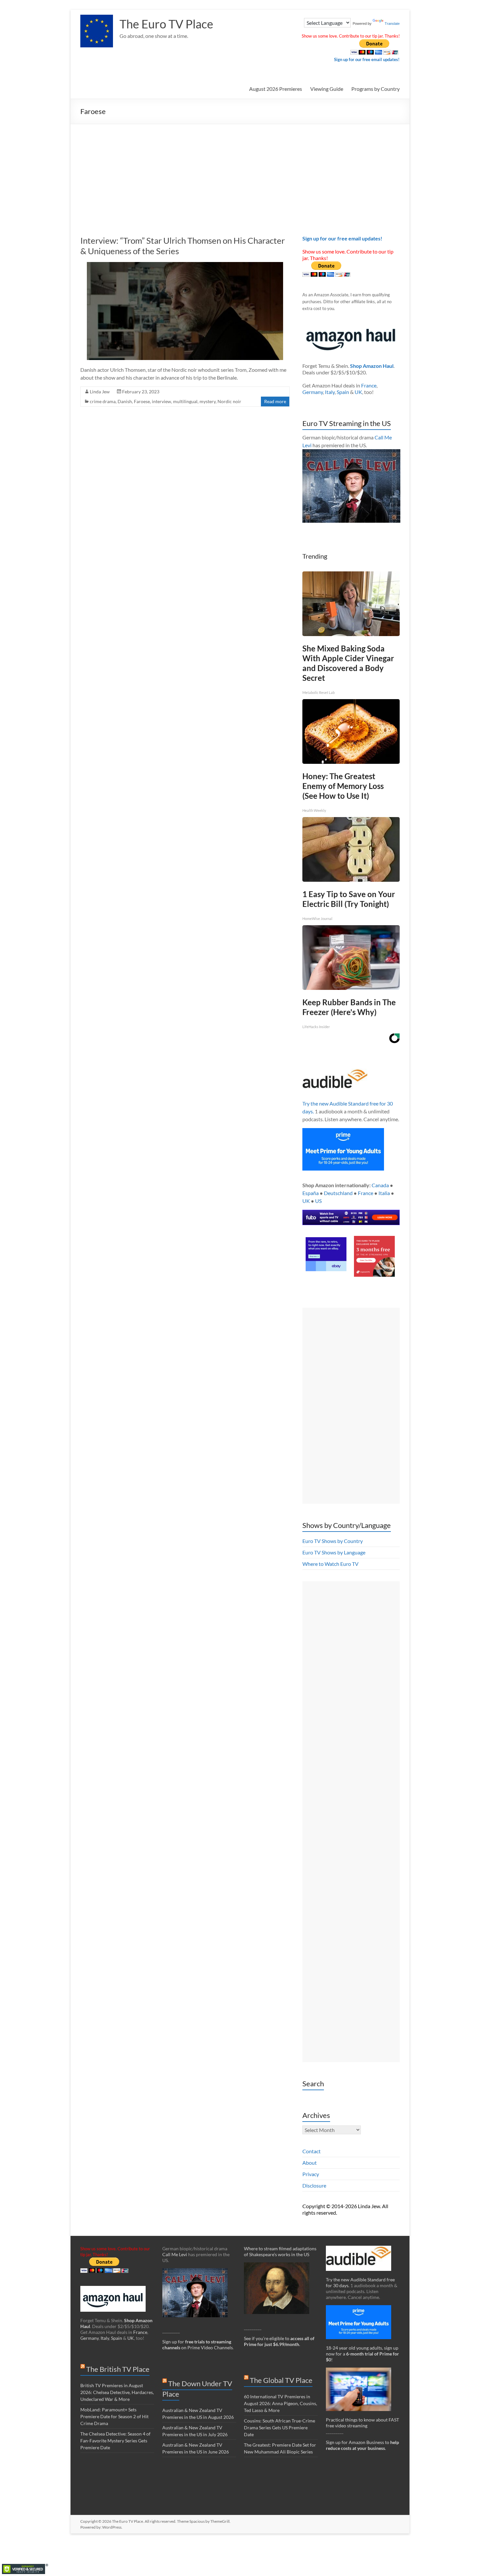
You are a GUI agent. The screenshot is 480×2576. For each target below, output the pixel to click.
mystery (208, 401)
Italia (384, 1193)
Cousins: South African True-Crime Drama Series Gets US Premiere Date (280, 2428)
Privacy (311, 2174)
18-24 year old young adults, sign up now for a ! (362, 2354)
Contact (312, 2151)
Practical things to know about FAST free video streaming (362, 2423)
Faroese (142, 401)
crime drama (103, 401)
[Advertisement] (240, 173)
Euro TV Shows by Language (334, 1552)
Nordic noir (229, 401)
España (311, 1193)
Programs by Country (376, 89)
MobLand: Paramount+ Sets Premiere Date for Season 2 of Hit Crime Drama (114, 2416)
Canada (380, 1185)
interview (161, 401)
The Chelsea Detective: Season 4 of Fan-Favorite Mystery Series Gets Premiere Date (115, 2441)
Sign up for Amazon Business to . (362, 2445)
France (369, 385)
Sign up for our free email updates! (367, 59)
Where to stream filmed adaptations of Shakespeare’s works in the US (280, 2251)
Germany (313, 392)
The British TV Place (118, 2369)
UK (358, 392)
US (318, 1201)
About (310, 2163)
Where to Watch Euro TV (330, 1564)
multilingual (185, 401)
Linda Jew (100, 392)
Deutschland (338, 1193)
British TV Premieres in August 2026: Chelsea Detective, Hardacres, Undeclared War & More (117, 2392)
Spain (343, 392)
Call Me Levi (175, 2254)
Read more (275, 401)
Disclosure (314, 2185)
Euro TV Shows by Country (333, 1541)
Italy (330, 392)
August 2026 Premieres (276, 89)
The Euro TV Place (166, 24)
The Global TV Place (281, 2380)
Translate (392, 24)
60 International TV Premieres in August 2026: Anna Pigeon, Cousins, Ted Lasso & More (280, 2403)
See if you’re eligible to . (279, 2341)
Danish (125, 401)
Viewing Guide (327, 89)
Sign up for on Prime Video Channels (198, 2345)
